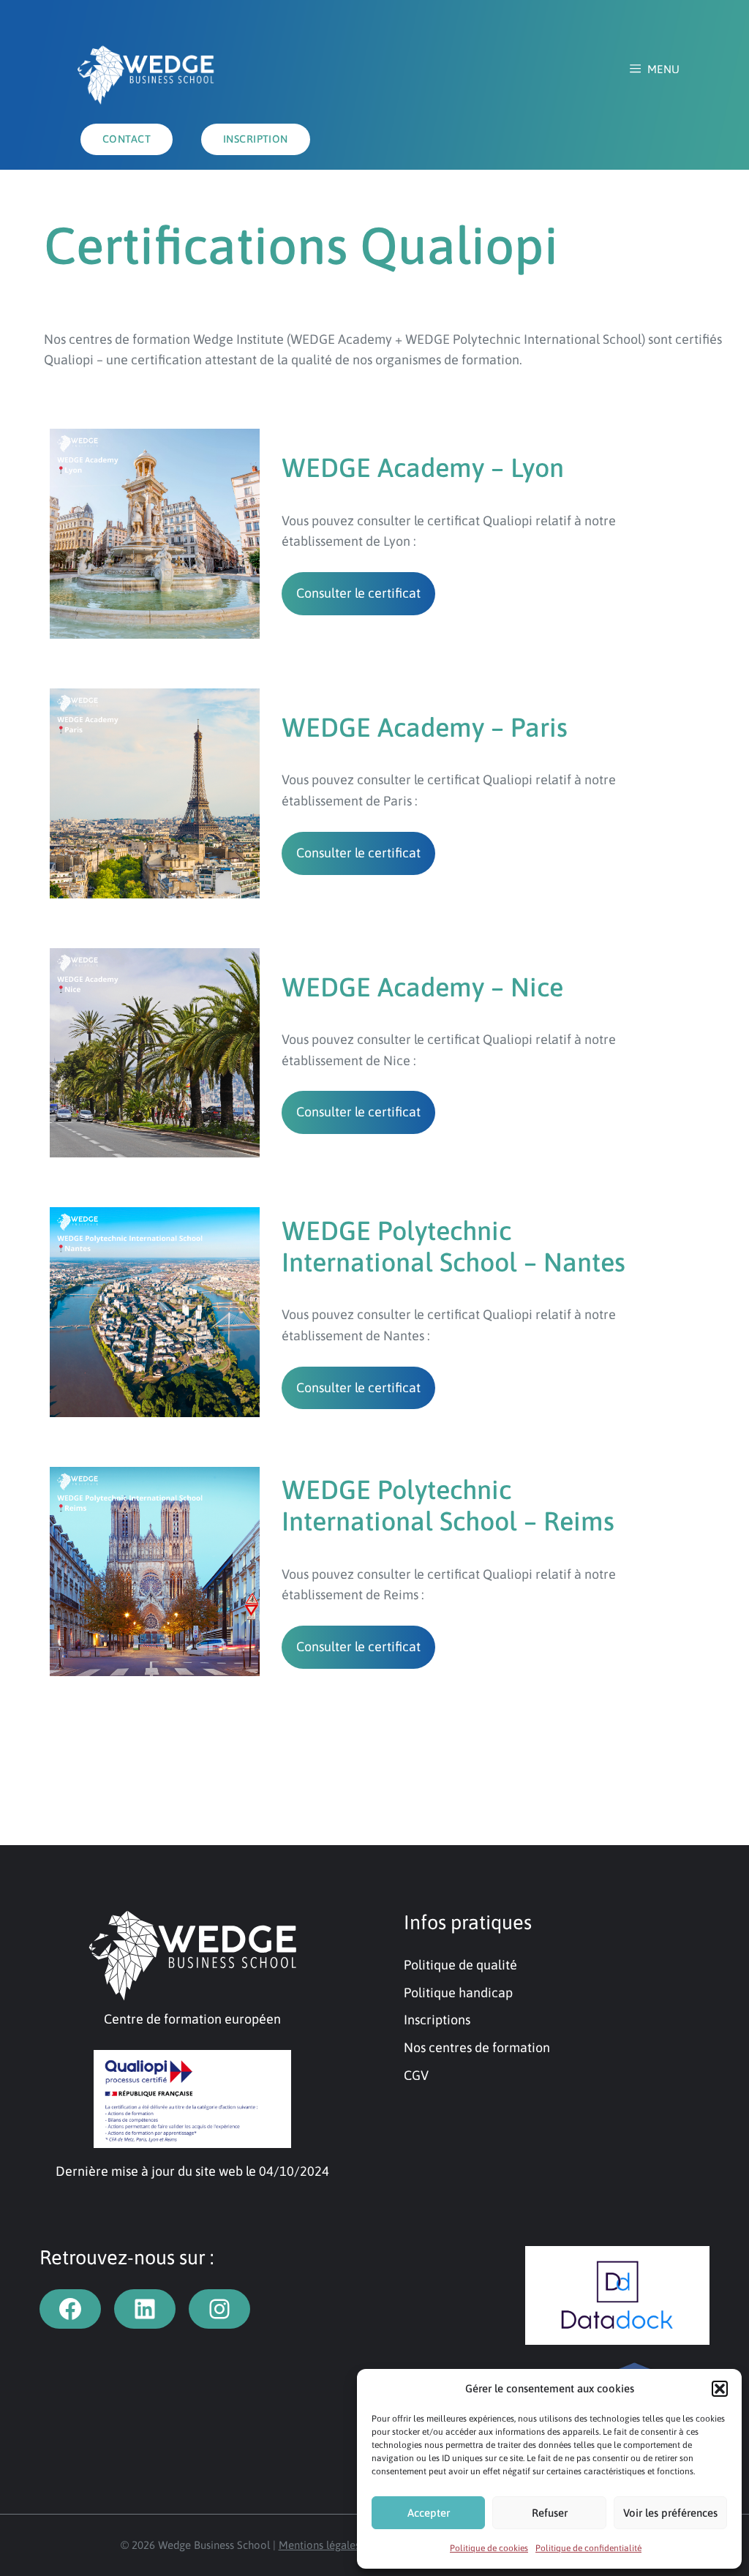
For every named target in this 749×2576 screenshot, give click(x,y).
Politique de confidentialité (588, 2548)
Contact (127, 139)
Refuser (550, 2513)
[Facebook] (70, 2309)
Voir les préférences (670, 2513)
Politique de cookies (489, 2548)
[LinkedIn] (145, 2309)
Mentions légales (319, 2545)
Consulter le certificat (358, 593)
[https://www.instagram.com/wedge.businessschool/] (219, 2309)
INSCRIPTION (256, 139)
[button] (720, 2389)
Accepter (429, 2513)
